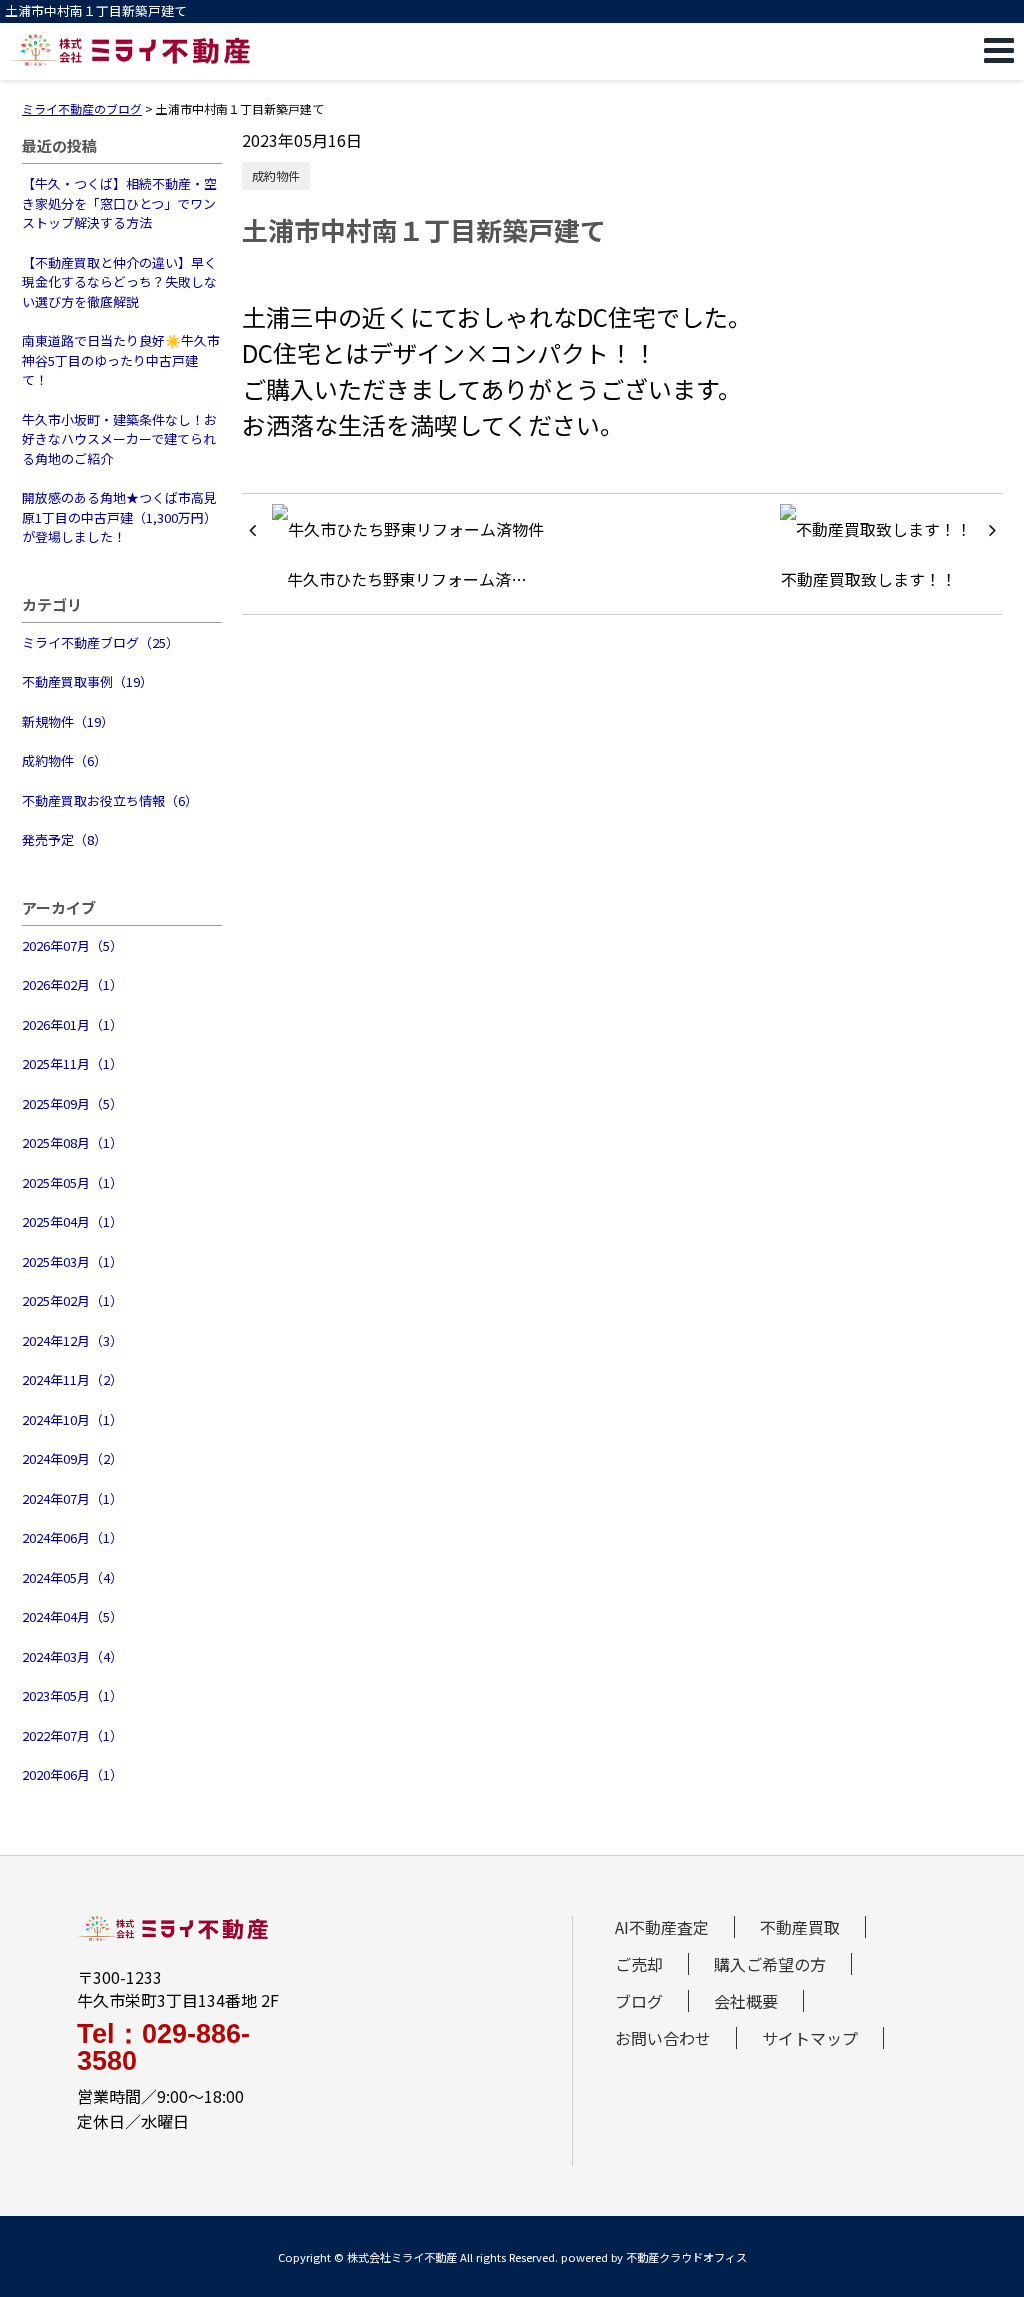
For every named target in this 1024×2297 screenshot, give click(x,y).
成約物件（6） (64, 760)
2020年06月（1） (72, 1774)
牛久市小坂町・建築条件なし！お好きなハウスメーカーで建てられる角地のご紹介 (119, 439)
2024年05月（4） (72, 1577)
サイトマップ (810, 2038)
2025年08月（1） (72, 1142)
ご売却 (639, 1964)
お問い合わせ (663, 2038)
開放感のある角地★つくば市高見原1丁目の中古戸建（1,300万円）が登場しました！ (119, 517)
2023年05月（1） (72, 1695)
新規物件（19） (68, 721)
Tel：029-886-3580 (163, 2048)
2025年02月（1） (72, 1300)
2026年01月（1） (72, 1024)
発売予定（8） (64, 839)
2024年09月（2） (72, 1458)
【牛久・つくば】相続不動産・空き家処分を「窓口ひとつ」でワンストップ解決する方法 (119, 203)
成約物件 (276, 175)
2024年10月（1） (72, 1419)
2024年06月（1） (72, 1537)
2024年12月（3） (72, 1340)
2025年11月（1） (72, 1063)
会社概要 (746, 2001)
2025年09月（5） (72, 1103)
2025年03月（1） (72, 1261)
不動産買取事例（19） (87, 681)
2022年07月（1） (72, 1735)
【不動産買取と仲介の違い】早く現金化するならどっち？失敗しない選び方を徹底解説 (119, 282)
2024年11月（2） (72, 1379)
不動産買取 (800, 1927)
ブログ (639, 2001)
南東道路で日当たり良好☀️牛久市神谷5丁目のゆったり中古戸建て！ (121, 360)
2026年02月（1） (72, 984)
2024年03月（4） (72, 1656)
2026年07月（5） (72, 945)
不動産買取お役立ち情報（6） (110, 800)
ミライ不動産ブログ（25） (100, 642)
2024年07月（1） (72, 1498)
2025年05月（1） (72, 1182)
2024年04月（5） (72, 1616)
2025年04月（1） (72, 1221)
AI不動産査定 (662, 1927)
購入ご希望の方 (770, 1964)
